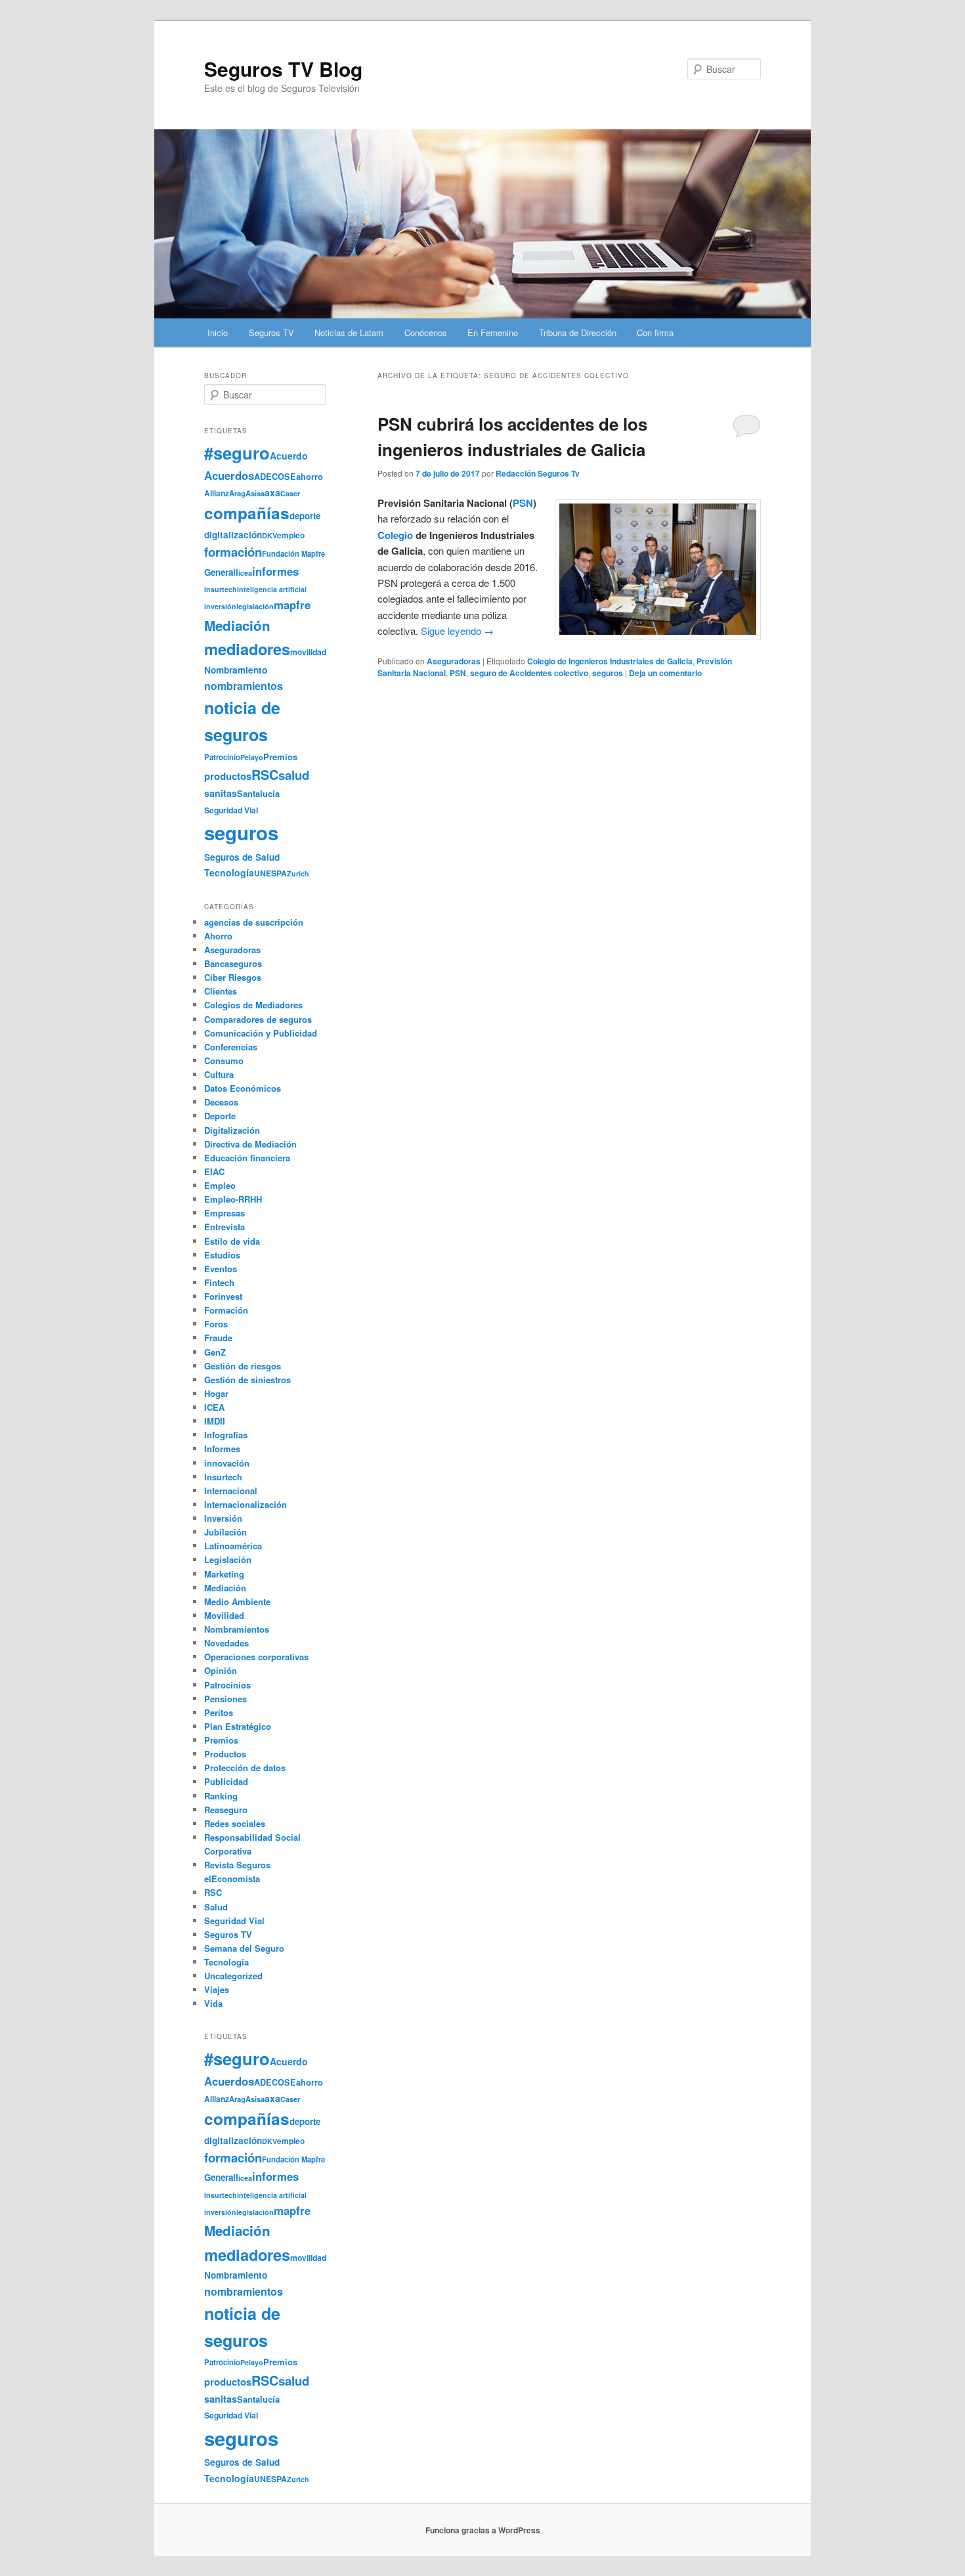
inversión (220, 606)
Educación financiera (247, 1158)
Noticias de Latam (349, 333)
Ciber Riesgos (233, 977)
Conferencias (231, 1047)
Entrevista (225, 1227)
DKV (269, 535)
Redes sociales (235, 1823)
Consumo (224, 1061)
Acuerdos (229, 475)
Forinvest (223, 1296)
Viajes (217, 1989)
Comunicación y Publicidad (261, 1033)
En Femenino (493, 333)
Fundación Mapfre (293, 553)
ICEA (214, 1407)
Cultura (219, 1074)
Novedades (226, 1643)
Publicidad (226, 1781)
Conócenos (426, 333)
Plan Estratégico (238, 1726)
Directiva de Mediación (250, 1144)
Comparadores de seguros (258, 1019)
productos (228, 776)
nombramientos (244, 686)
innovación (227, 1463)
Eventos (221, 1269)
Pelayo (252, 757)
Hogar (216, 1393)
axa (272, 492)
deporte (305, 516)
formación (233, 552)
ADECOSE (275, 477)
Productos (225, 1754)
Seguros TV (271, 333)
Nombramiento (236, 670)
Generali (221, 572)
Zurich (298, 873)
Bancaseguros (233, 963)
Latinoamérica (233, 1546)
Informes (222, 1449)
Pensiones (225, 1699)
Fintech (219, 1282)
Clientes (221, 991)
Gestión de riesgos (243, 1366)
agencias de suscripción (254, 922)
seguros (608, 673)
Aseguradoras (454, 661)
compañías (247, 513)
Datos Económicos (243, 1088)
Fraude (218, 1338)
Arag (237, 493)
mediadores (247, 649)
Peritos (219, 1712)
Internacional (231, 1491)
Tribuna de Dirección (578, 333)
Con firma (655, 333)
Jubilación (225, 1532)
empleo (291, 535)
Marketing (224, 1574)
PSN (523, 503)
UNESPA (270, 873)
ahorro (310, 476)
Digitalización (232, 1130)
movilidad (308, 652)
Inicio (218, 333)
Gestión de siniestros (247, 1380)
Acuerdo (289, 456)
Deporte (220, 1116)
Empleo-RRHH (233, 1199)
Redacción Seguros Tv (538, 473)
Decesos (221, 1102)
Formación (226, 1310)
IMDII (215, 1421)
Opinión (221, 1670)
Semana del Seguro (244, 1948)
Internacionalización (246, 1504)
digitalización (233, 535)
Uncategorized (233, 1976)
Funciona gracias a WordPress (483, 2530)
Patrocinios (227, 1685)
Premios (280, 757)
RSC (265, 775)
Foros (216, 1324)
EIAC (214, 1171)
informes (275, 571)
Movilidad (224, 1615)
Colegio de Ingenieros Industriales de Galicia (610, 661)
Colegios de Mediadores (253, 1005)
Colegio (395, 535)
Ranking (221, 1796)
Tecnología (229, 872)
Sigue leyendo (457, 631)
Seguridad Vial (231, 810)
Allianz (217, 493)
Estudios (222, 1255)
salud (294, 775)
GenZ (215, 1352)
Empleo (220, 1185)
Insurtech (221, 589)
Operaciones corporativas (256, 1657)
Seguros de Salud (242, 857)
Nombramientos (237, 1629)
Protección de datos (245, 1768)
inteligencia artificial (272, 589)
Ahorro (218, 936)
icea (245, 573)
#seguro (237, 453)
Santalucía (258, 793)
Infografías (226, 1435)
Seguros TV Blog (283, 69)
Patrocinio (222, 757)
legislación (255, 606)
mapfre (292, 605)
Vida (213, 2003)
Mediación (237, 625)
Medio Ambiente (237, 1601)
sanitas (221, 793)
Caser (290, 493)
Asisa (255, 493)
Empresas (225, 1213)
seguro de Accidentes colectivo (529, 673)
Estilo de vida (232, 1241)
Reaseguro (226, 1810)
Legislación (228, 1559)
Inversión (223, 1518)
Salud (216, 1907)
